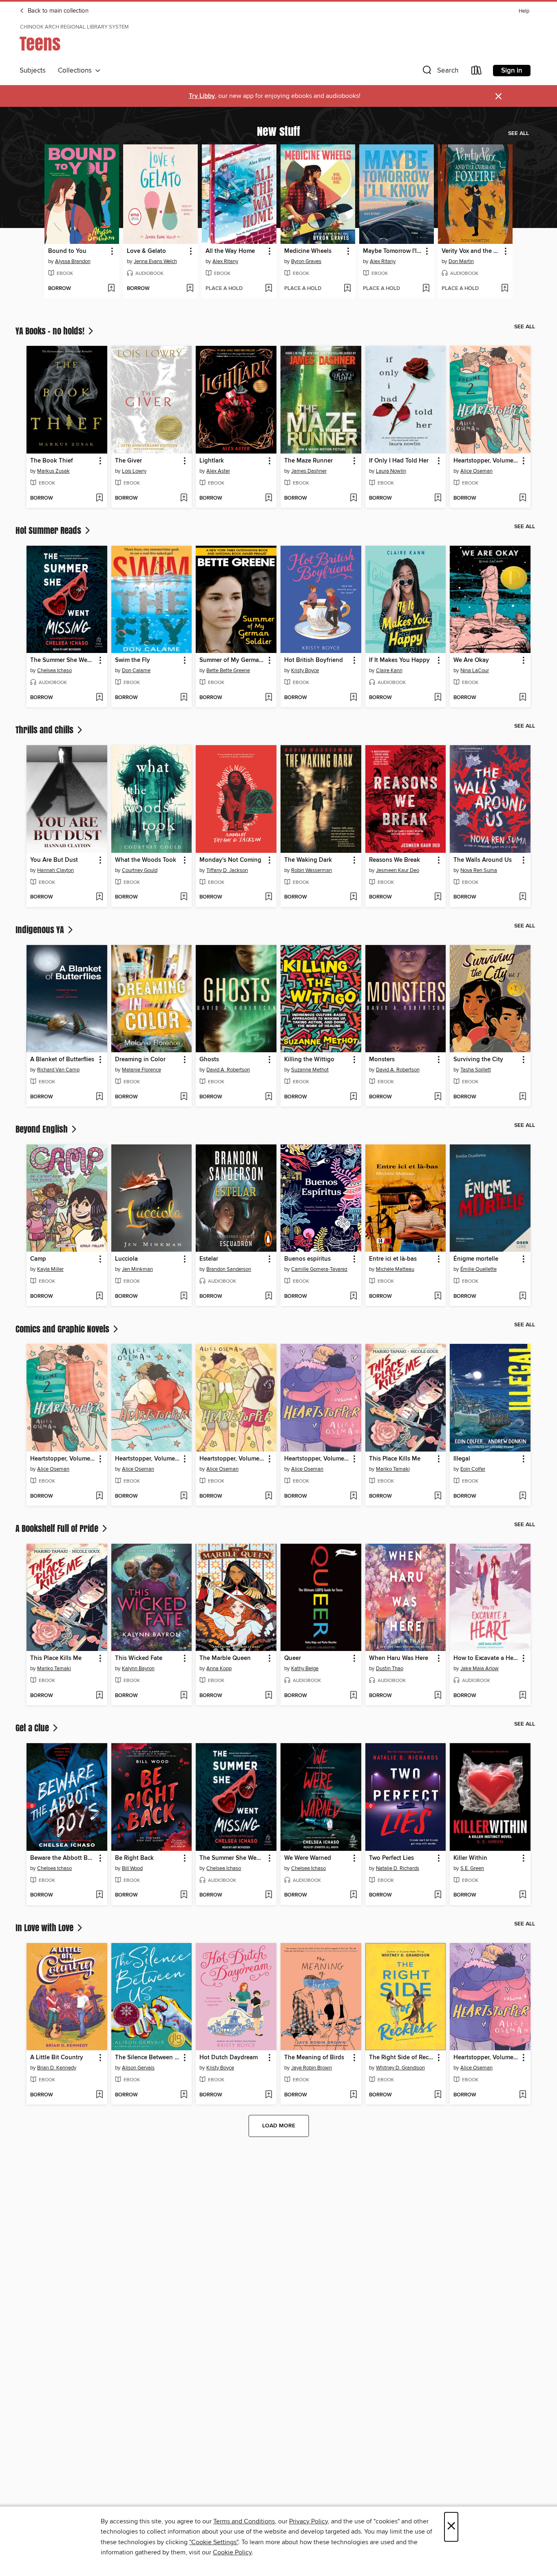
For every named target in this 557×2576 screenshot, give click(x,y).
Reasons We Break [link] (395, 860)
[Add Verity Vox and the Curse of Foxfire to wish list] (505, 289)
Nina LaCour (475, 671)
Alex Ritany (225, 261)
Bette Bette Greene (228, 671)
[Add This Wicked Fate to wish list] (184, 1696)
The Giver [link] (128, 461)
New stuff (278, 131)
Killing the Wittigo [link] (309, 1060)
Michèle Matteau (395, 1269)
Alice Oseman (476, 471)
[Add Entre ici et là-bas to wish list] (438, 1297)
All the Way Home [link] (230, 251)
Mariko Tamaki (393, 1469)
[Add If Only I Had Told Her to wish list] (438, 498)
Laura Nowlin (391, 471)
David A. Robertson (228, 1070)
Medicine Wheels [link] (308, 251)
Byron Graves (306, 261)
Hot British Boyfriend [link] (314, 660)
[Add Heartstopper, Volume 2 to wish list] (523, 498)
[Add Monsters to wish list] (438, 1097)
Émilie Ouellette (479, 1269)
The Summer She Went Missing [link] (63, 660)
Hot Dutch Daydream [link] (229, 2058)
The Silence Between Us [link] (148, 2058)
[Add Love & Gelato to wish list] (190, 289)
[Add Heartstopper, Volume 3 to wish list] (269, 1496)
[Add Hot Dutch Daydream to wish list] (269, 2095)
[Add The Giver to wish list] (184, 498)
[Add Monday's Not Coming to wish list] (269, 897)
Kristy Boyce (305, 671)
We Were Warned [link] (308, 1858)
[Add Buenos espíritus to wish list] (353, 1297)
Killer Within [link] (470, 1858)
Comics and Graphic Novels (63, 1329)
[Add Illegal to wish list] (523, 1496)
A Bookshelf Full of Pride (58, 1528)
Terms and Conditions (244, 2521)
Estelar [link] (209, 1259)
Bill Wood (132, 1868)
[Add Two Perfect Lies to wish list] (438, 1895)
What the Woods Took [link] (146, 860)
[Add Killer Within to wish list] (523, 1895)
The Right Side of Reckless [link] (402, 2058)
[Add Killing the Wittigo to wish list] (353, 1097)
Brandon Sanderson (229, 1269)
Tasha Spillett (476, 1070)
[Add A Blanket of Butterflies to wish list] (99, 1097)
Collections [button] (76, 71)
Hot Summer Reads (49, 530)
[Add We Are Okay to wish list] (523, 698)
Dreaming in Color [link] (140, 1060)
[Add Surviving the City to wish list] (523, 1097)
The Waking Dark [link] (308, 860)
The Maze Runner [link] (308, 461)
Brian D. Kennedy (57, 2068)
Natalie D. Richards (398, 1868)
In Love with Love (45, 1928)
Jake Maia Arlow (480, 1669)
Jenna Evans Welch (155, 261)
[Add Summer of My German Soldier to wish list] (269, 698)
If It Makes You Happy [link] (399, 660)
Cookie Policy (232, 2552)
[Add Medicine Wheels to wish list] (347, 289)
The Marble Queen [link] (225, 1658)
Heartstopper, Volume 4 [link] (317, 1459)
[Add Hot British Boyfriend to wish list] (353, 698)
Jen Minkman (137, 1269)
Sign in (512, 71)
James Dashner (309, 471)
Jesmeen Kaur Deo (398, 870)
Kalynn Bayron (138, 1669)
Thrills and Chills (45, 730)
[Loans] (477, 72)
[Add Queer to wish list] (353, 1696)
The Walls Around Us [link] (483, 860)
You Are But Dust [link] (54, 860)
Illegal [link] (462, 1459)
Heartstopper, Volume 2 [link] (486, 461)
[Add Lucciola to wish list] (184, 1297)
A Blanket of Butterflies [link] (62, 1060)
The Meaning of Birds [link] (314, 2058)
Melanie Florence (141, 1070)
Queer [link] (293, 1658)
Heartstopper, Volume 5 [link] (148, 1459)
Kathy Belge (305, 1669)
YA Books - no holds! (51, 331)
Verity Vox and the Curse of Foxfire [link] (471, 251)
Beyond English (43, 1129)
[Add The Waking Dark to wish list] (353, 897)
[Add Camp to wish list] (99, 1297)
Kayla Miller (50, 1269)
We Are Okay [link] (471, 660)
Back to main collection (57, 11)
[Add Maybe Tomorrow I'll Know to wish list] (426, 289)
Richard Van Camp (58, 1070)
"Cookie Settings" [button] (214, 2542)
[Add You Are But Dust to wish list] (99, 897)
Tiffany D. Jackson (227, 870)
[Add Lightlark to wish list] (269, 498)
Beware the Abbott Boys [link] (63, 1858)
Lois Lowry (134, 471)
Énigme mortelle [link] (476, 1259)
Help (524, 11)
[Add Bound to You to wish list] (111, 289)
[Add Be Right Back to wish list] (184, 1895)
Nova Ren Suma (479, 870)
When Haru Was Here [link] (399, 1658)
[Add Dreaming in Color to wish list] (184, 1097)
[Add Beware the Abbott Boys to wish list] (99, 1895)
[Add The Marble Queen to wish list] (269, 1696)
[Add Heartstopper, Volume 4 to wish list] (353, 1496)
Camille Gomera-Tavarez (319, 1269)
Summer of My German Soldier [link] (232, 660)
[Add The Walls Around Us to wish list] (523, 897)
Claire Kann (389, 671)
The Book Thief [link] (52, 461)
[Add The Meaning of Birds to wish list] (353, 2095)
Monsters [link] (382, 1060)
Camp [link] (38, 1259)
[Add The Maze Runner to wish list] (353, 498)
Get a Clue (33, 1728)
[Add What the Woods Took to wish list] (184, 897)
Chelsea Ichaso (54, 671)
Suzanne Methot (310, 1070)
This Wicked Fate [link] (139, 1658)
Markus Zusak (53, 471)
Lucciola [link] (126, 1259)
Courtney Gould (140, 870)
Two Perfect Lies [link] (391, 1858)
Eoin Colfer (473, 1469)
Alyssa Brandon (73, 261)
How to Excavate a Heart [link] (486, 1658)
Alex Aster (218, 471)
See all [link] (518, 133)
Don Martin (461, 261)
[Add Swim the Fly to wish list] (184, 698)
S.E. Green (472, 1868)
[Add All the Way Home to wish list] (269, 289)
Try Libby (202, 96)
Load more (279, 2126)
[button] (440, 72)
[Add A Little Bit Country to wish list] (99, 2095)
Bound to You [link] (67, 251)
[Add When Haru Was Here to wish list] (438, 1696)
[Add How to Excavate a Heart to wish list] (523, 1696)
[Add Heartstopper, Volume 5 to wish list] (184, 1496)
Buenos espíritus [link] (307, 1259)
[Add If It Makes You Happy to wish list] (438, 698)
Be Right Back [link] (134, 1858)
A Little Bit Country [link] (57, 2058)
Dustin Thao (390, 1669)
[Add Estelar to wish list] (269, 1297)
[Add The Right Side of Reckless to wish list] (438, 2095)
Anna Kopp (219, 1669)
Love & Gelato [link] (146, 251)
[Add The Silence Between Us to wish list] (184, 2095)
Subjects (33, 71)
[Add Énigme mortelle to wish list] (523, 1297)
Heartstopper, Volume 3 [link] (232, 1459)
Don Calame (136, 671)
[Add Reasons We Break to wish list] (438, 897)
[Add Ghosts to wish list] (269, 1097)
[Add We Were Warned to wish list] (353, 1895)
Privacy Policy (308, 2521)
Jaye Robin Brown (312, 2068)
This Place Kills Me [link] (395, 1459)
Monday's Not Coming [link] (230, 860)
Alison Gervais (138, 2068)
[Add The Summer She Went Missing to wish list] (99, 698)
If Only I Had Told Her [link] (399, 461)
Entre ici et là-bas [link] (393, 1259)
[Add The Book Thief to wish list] (99, 498)
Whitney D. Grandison (400, 2068)
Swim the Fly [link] (133, 660)
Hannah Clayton (55, 870)
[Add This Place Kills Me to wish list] (438, 1496)
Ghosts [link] (209, 1060)
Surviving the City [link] (478, 1060)
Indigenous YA (41, 929)
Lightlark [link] (212, 461)
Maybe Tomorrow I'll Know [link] (393, 251)
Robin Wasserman (312, 870)
